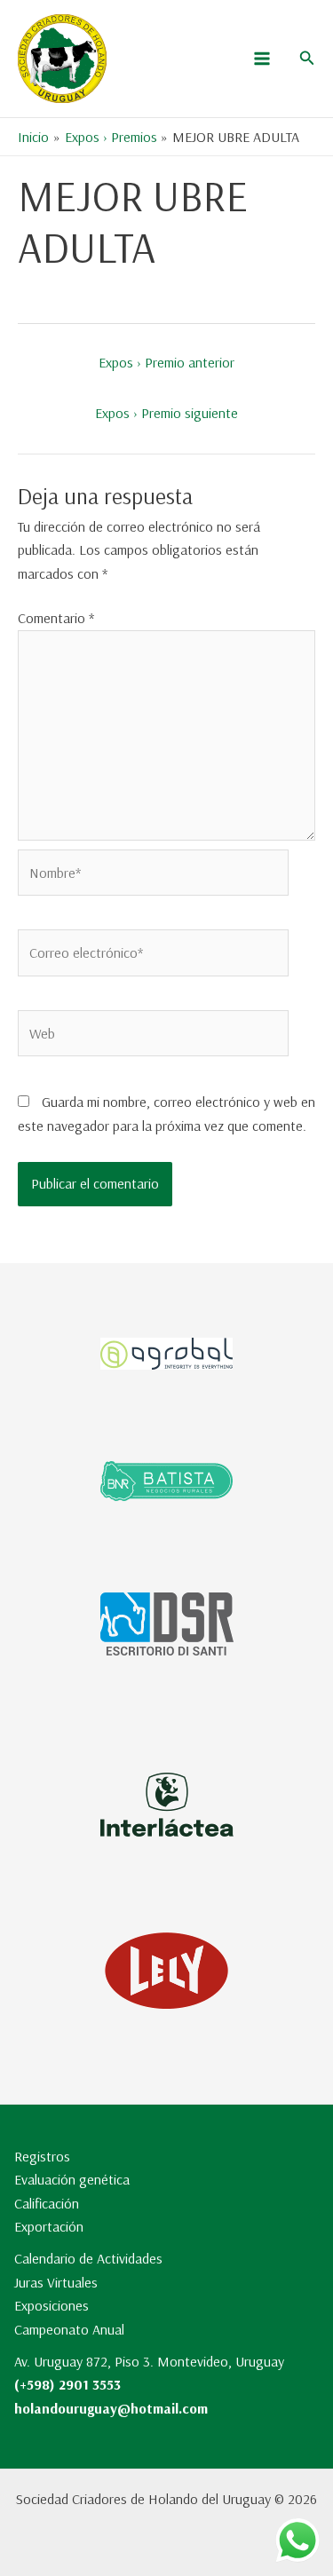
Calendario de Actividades (88, 2258)
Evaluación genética (72, 2179)
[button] (307, 59)
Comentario (56, 618)
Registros (42, 2156)
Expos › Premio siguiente (166, 413)
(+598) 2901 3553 (67, 2384)
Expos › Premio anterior (166, 362)
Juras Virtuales (56, 2282)
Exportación (49, 2226)
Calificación (47, 2203)
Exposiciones (52, 2305)
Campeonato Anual (69, 2329)
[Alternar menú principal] (262, 59)
